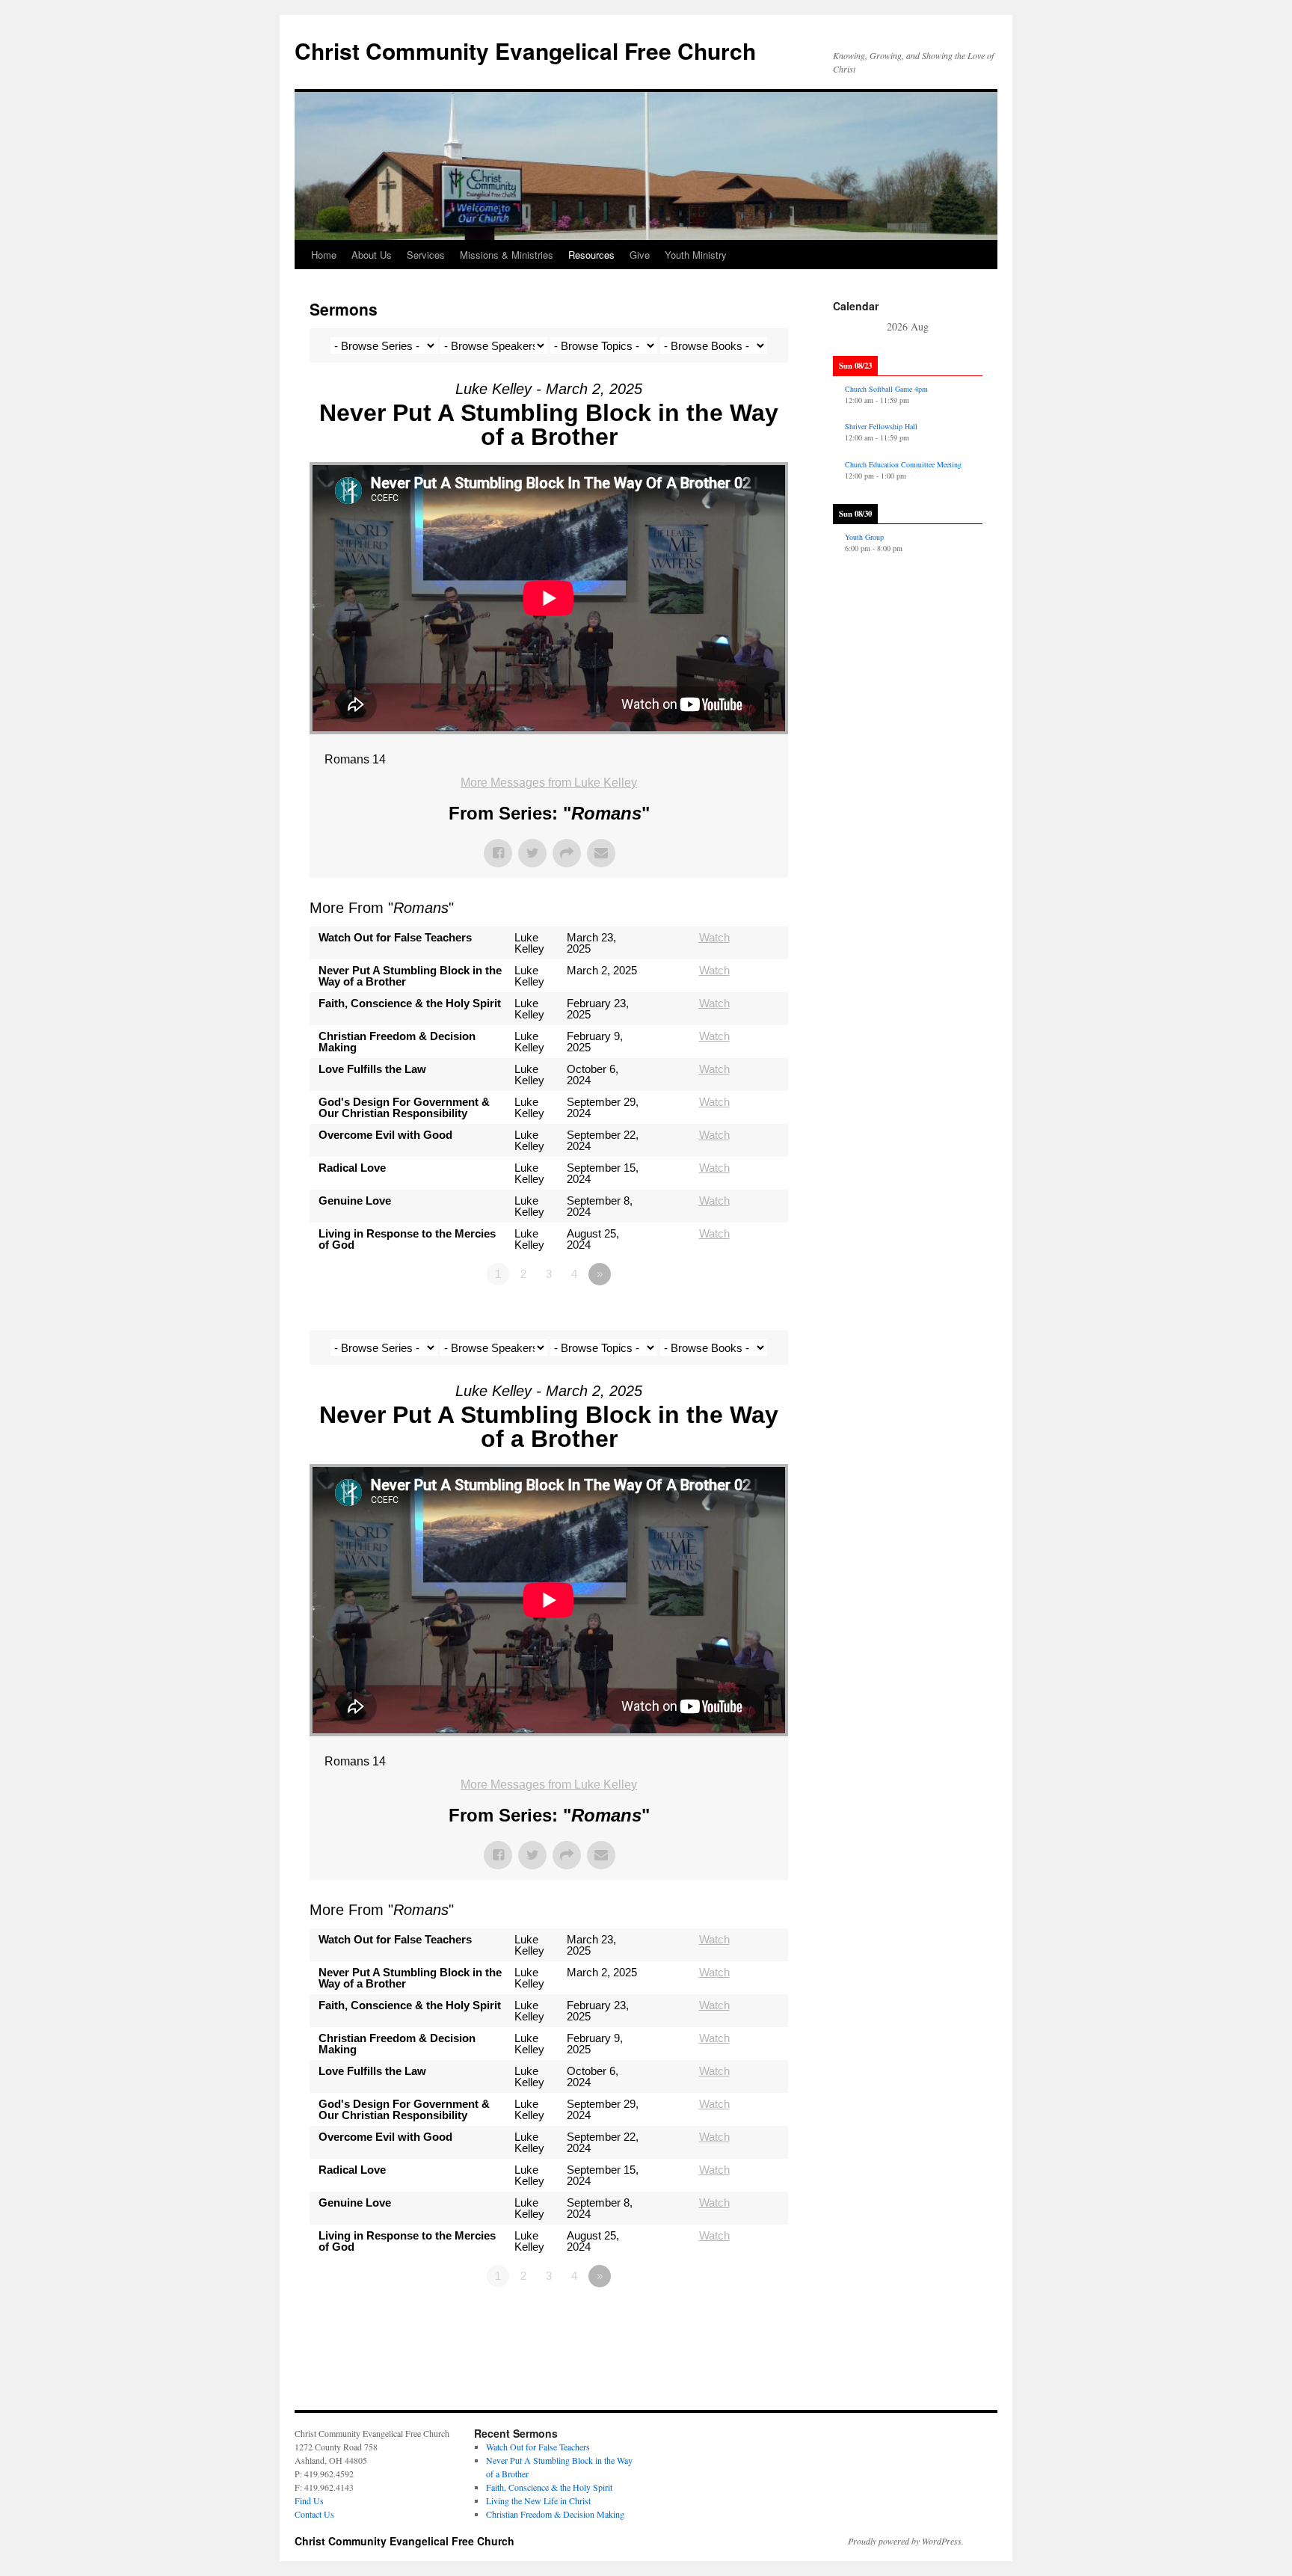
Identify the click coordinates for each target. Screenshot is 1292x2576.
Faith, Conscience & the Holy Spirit (549, 2487)
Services (426, 255)
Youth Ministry (696, 255)
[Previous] (848, 328)
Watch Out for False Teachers (538, 2447)
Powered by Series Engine (733, 1315)
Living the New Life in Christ (538, 2500)
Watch (714, 937)
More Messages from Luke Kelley (549, 783)
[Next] (968, 328)
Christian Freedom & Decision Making (555, 2514)
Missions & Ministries (507, 255)
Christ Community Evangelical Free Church (525, 50)
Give (640, 255)
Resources (591, 255)
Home (324, 255)
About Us (372, 255)
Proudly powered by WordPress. (906, 2541)
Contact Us (314, 2514)
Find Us (309, 2500)
